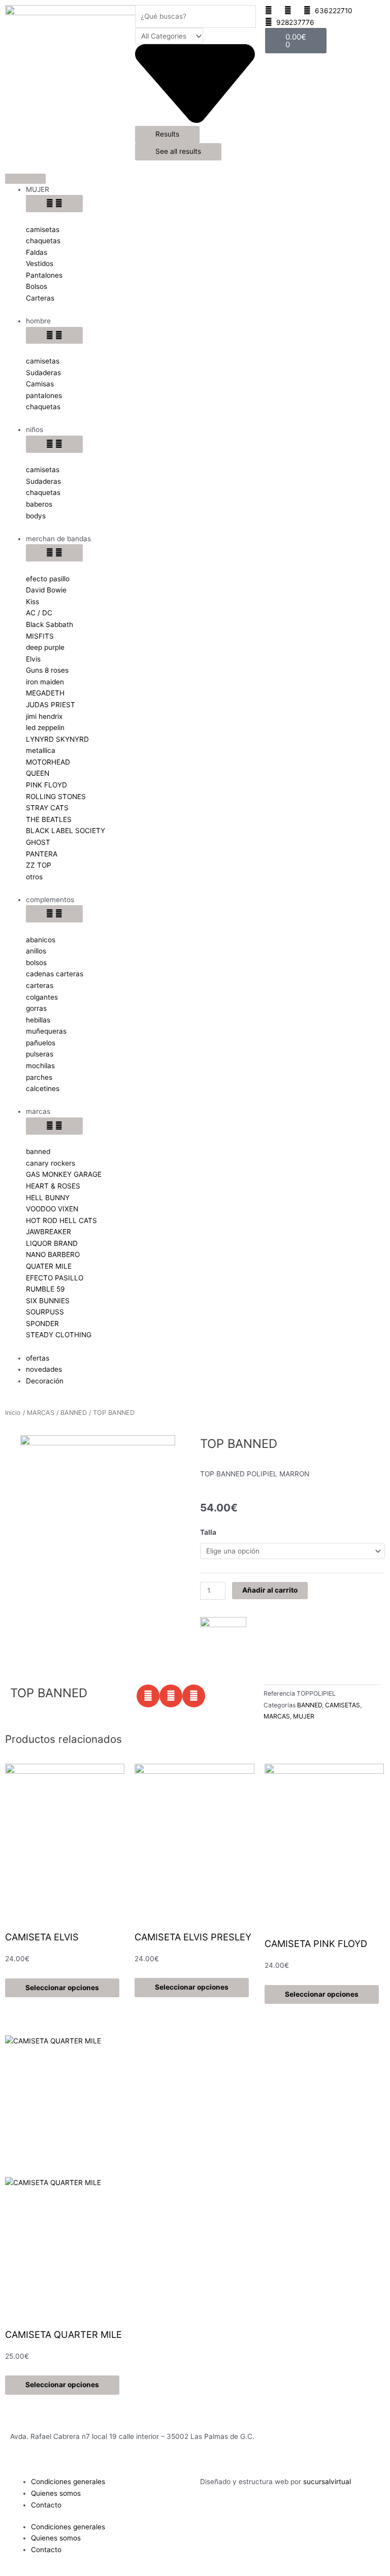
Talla (208, 1532)
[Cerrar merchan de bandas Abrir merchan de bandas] (54, 553)
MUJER (304, 1716)
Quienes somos (56, 2493)
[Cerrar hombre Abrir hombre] (54, 336)
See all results (178, 151)
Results (167, 134)
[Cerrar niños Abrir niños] (54, 444)
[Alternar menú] (25, 179)
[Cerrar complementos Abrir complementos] (54, 914)
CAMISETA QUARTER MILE (63, 2334)
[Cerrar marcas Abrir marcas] (54, 1126)
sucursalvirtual (327, 2482)
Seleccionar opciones (62, 1988)
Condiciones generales (68, 2482)
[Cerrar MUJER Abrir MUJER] (54, 204)
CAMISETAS (343, 1705)
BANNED (74, 1413)
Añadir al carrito (270, 1590)
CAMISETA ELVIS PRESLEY (193, 1937)
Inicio (13, 1413)
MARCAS (41, 1413)
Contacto (46, 2505)
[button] (148, 1696)
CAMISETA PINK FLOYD (316, 1943)
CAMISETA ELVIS (42, 1937)
